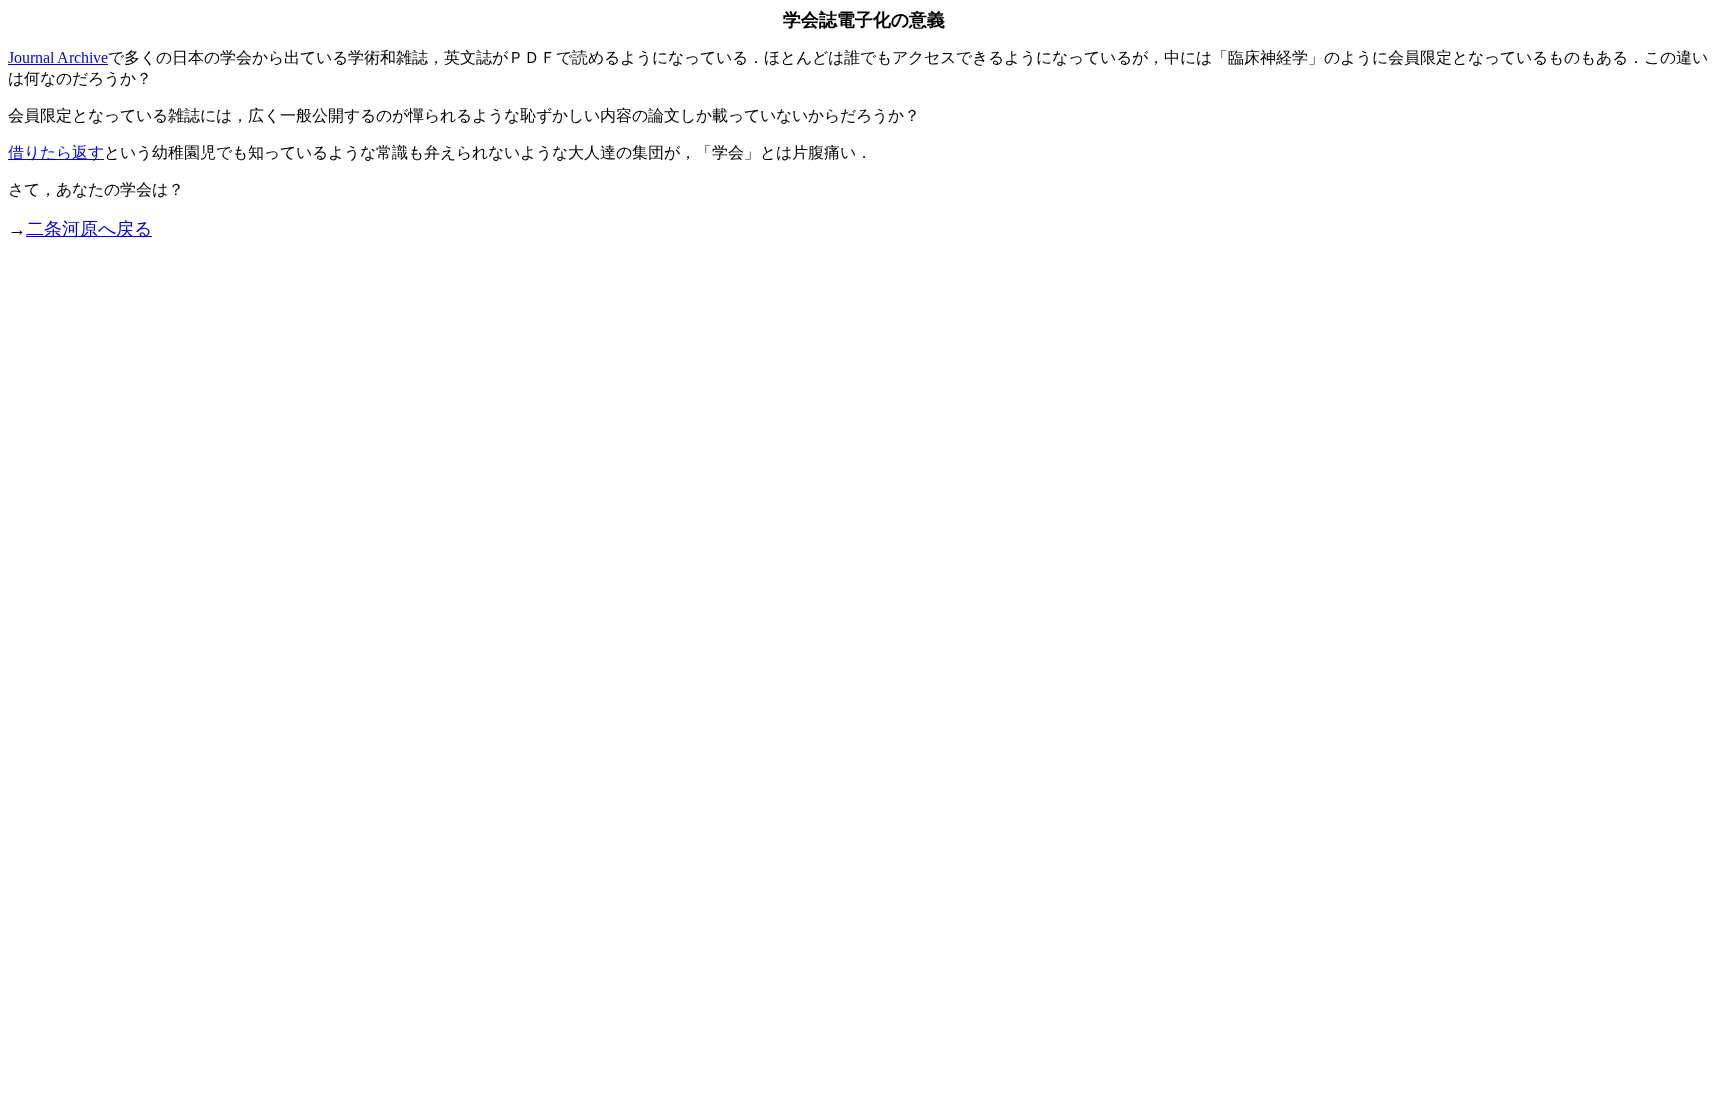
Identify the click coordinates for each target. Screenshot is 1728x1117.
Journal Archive (58, 57)
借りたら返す (56, 152)
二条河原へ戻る (89, 229)
